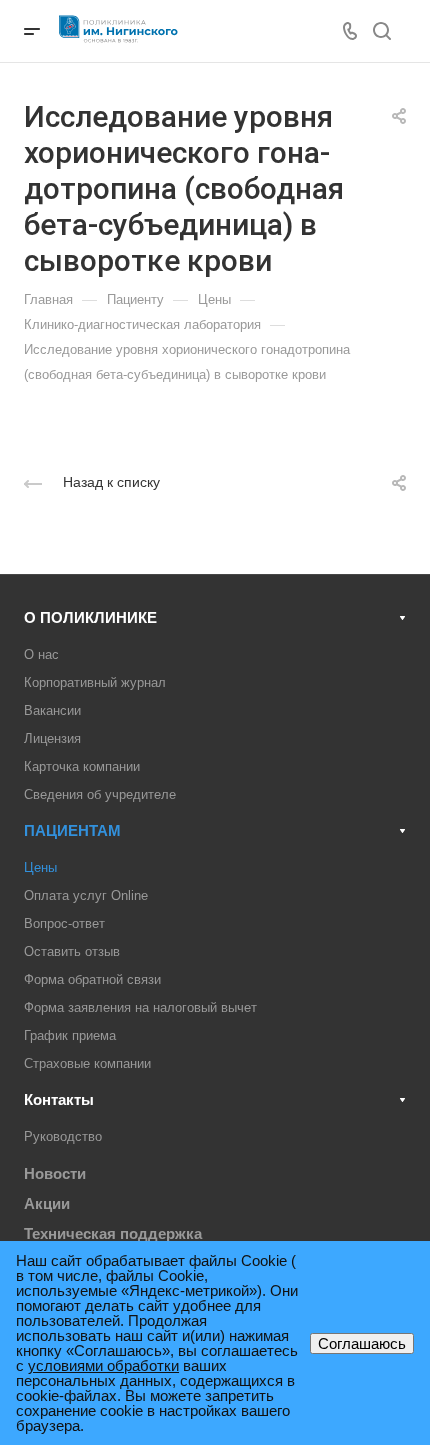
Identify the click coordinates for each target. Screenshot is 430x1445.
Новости (55, 1173)
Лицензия (52, 738)
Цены (40, 867)
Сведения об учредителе (100, 794)
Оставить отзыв (72, 951)
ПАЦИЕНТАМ (72, 830)
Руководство (63, 1136)
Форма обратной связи (92, 979)
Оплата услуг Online (86, 895)
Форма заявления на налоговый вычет (140, 1007)
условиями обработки (103, 1365)
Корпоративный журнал (95, 682)
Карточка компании (82, 766)
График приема (70, 1035)
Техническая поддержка (113, 1233)
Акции (47, 1203)
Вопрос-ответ (64, 923)
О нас (41, 654)
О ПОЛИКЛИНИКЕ (90, 617)
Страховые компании (87, 1063)
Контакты (59, 1099)
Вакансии (52, 710)
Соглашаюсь (362, 1343)
